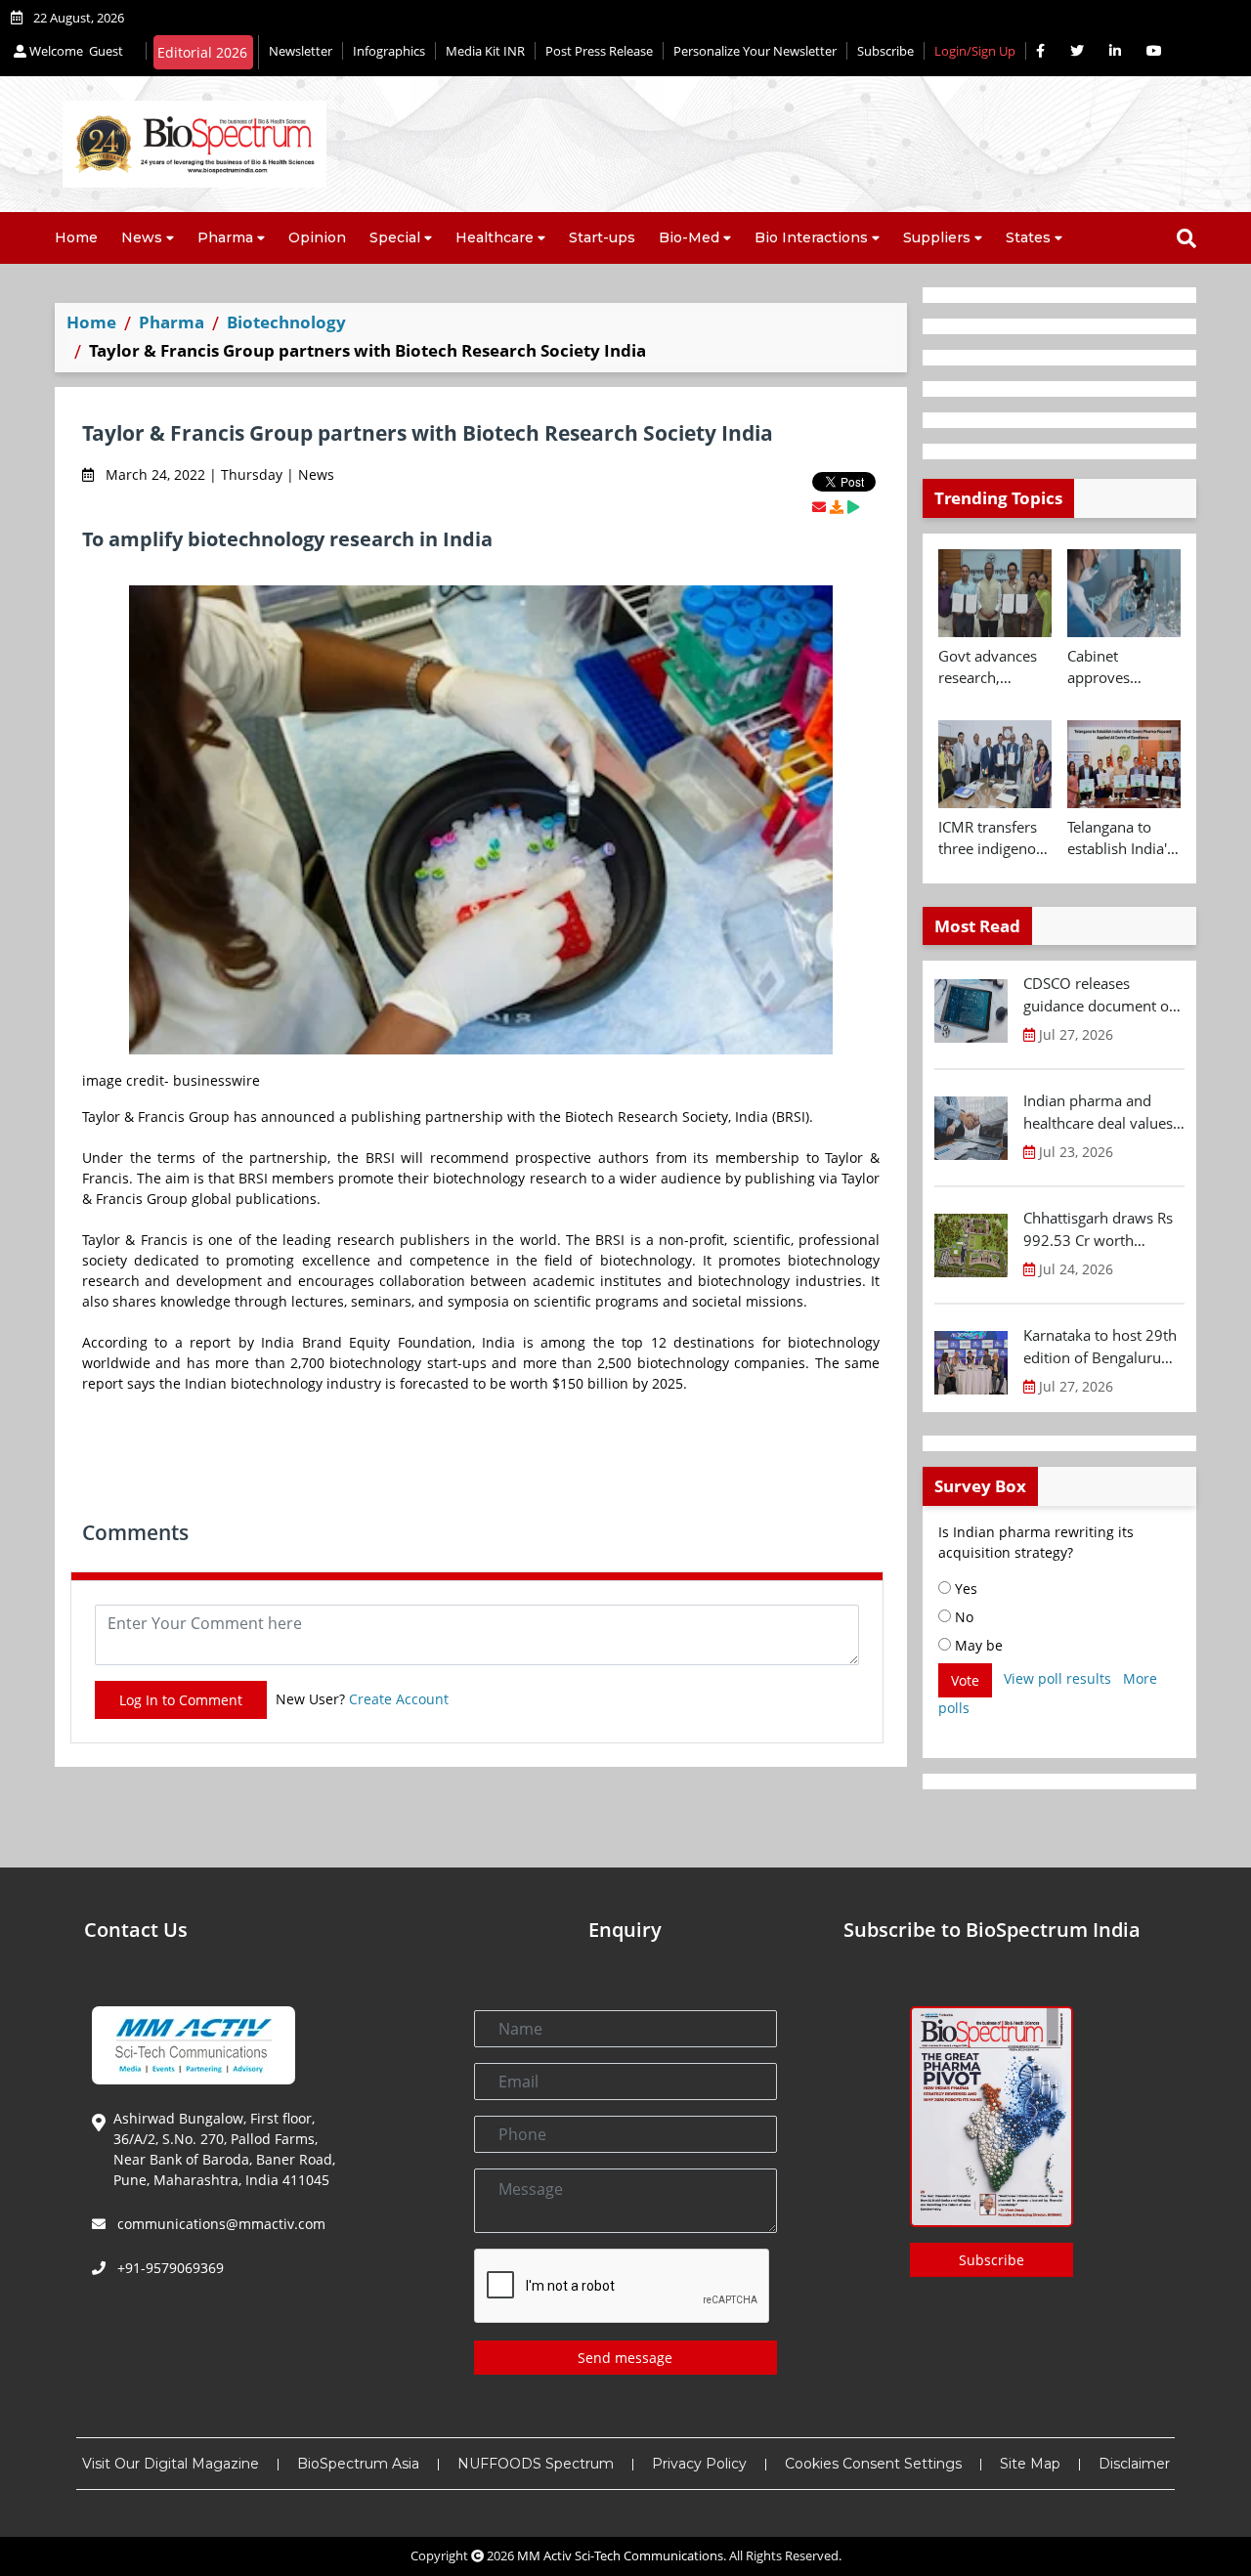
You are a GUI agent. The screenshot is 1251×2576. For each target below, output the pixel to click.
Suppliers (937, 237)
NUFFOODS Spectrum (536, 2464)
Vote (965, 1680)
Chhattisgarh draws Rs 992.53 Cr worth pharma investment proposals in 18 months (1103, 1229)
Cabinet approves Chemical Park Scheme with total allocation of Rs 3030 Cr (1117, 667)
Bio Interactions (811, 237)
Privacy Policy (699, 2464)
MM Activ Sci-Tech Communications (620, 2555)
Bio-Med (689, 237)
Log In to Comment (181, 1700)
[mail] (819, 507)
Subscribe (885, 51)
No (962, 1617)
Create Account (399, 1699)
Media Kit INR (485, 51)
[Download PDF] (837, 507)
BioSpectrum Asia (358, 2464)
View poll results (1057, 1678)
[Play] (853, 507)
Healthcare (495, 237)
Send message (625, 2358)
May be (977, 1645)
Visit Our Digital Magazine (171, 2464)
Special (395, 237)
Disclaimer (1134, 2464)
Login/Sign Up (975, 51)
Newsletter (301, 51)
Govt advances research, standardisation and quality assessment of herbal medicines (991, 667)
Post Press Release (599, 51)
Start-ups (602, 237)
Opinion (317, 237)
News (142, 237)
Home (76, 237)
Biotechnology (286, 322)
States (1028, 237)
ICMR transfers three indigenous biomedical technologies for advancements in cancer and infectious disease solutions (995, 838)
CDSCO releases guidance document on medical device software (1100, 995)
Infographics (389, 51)
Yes (964, 1589)
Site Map (1030, 2464)
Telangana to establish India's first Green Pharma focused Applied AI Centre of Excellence (1122, 838)
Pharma (225, 237)
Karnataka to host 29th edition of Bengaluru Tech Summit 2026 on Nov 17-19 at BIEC (1100, 1347)
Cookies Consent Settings (873, 2464)
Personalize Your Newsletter (755, 51)
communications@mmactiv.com (219, 2224)
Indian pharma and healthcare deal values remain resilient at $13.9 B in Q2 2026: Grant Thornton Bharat (1100, 1112)
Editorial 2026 (202, 52)
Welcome (75, 51)
